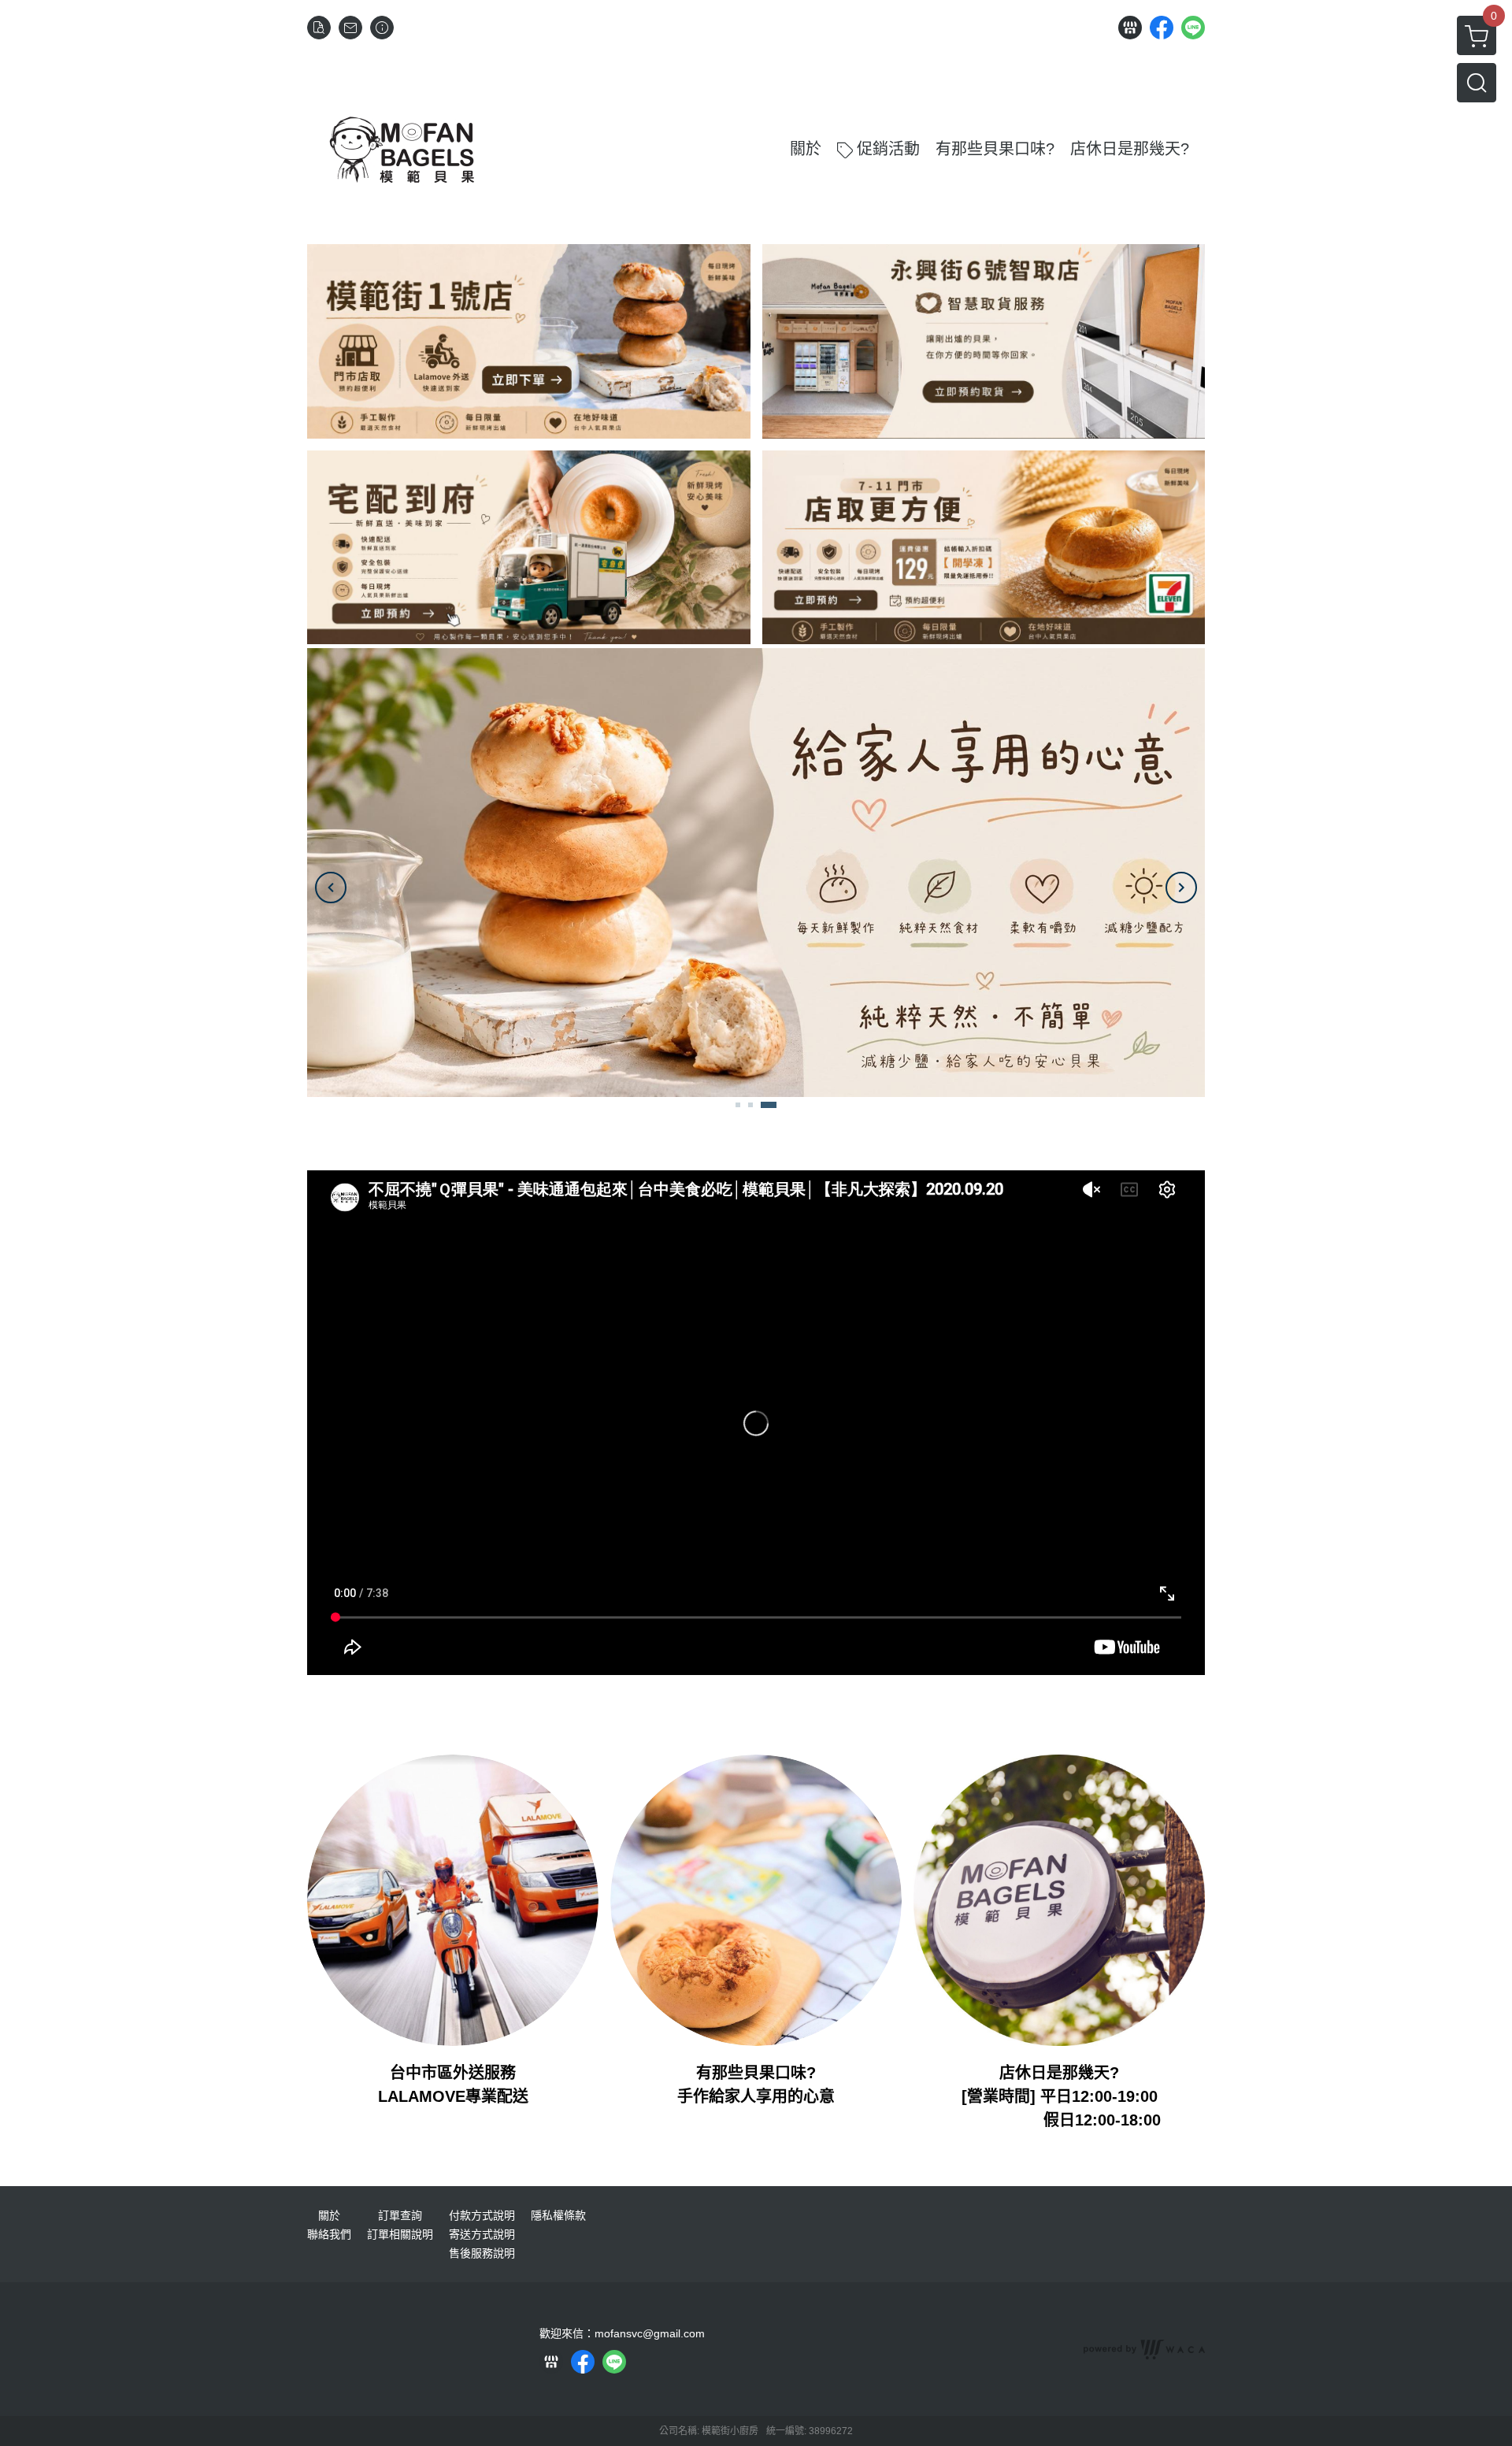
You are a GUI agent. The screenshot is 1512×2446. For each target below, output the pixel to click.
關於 (329, 2215)
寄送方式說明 (482, 2234)
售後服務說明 (482, 2253)
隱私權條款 (558, 2215)
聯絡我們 (329, 2234)
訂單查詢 (400, 2215)
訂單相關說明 (400, 2234)
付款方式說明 (482, 2215)
